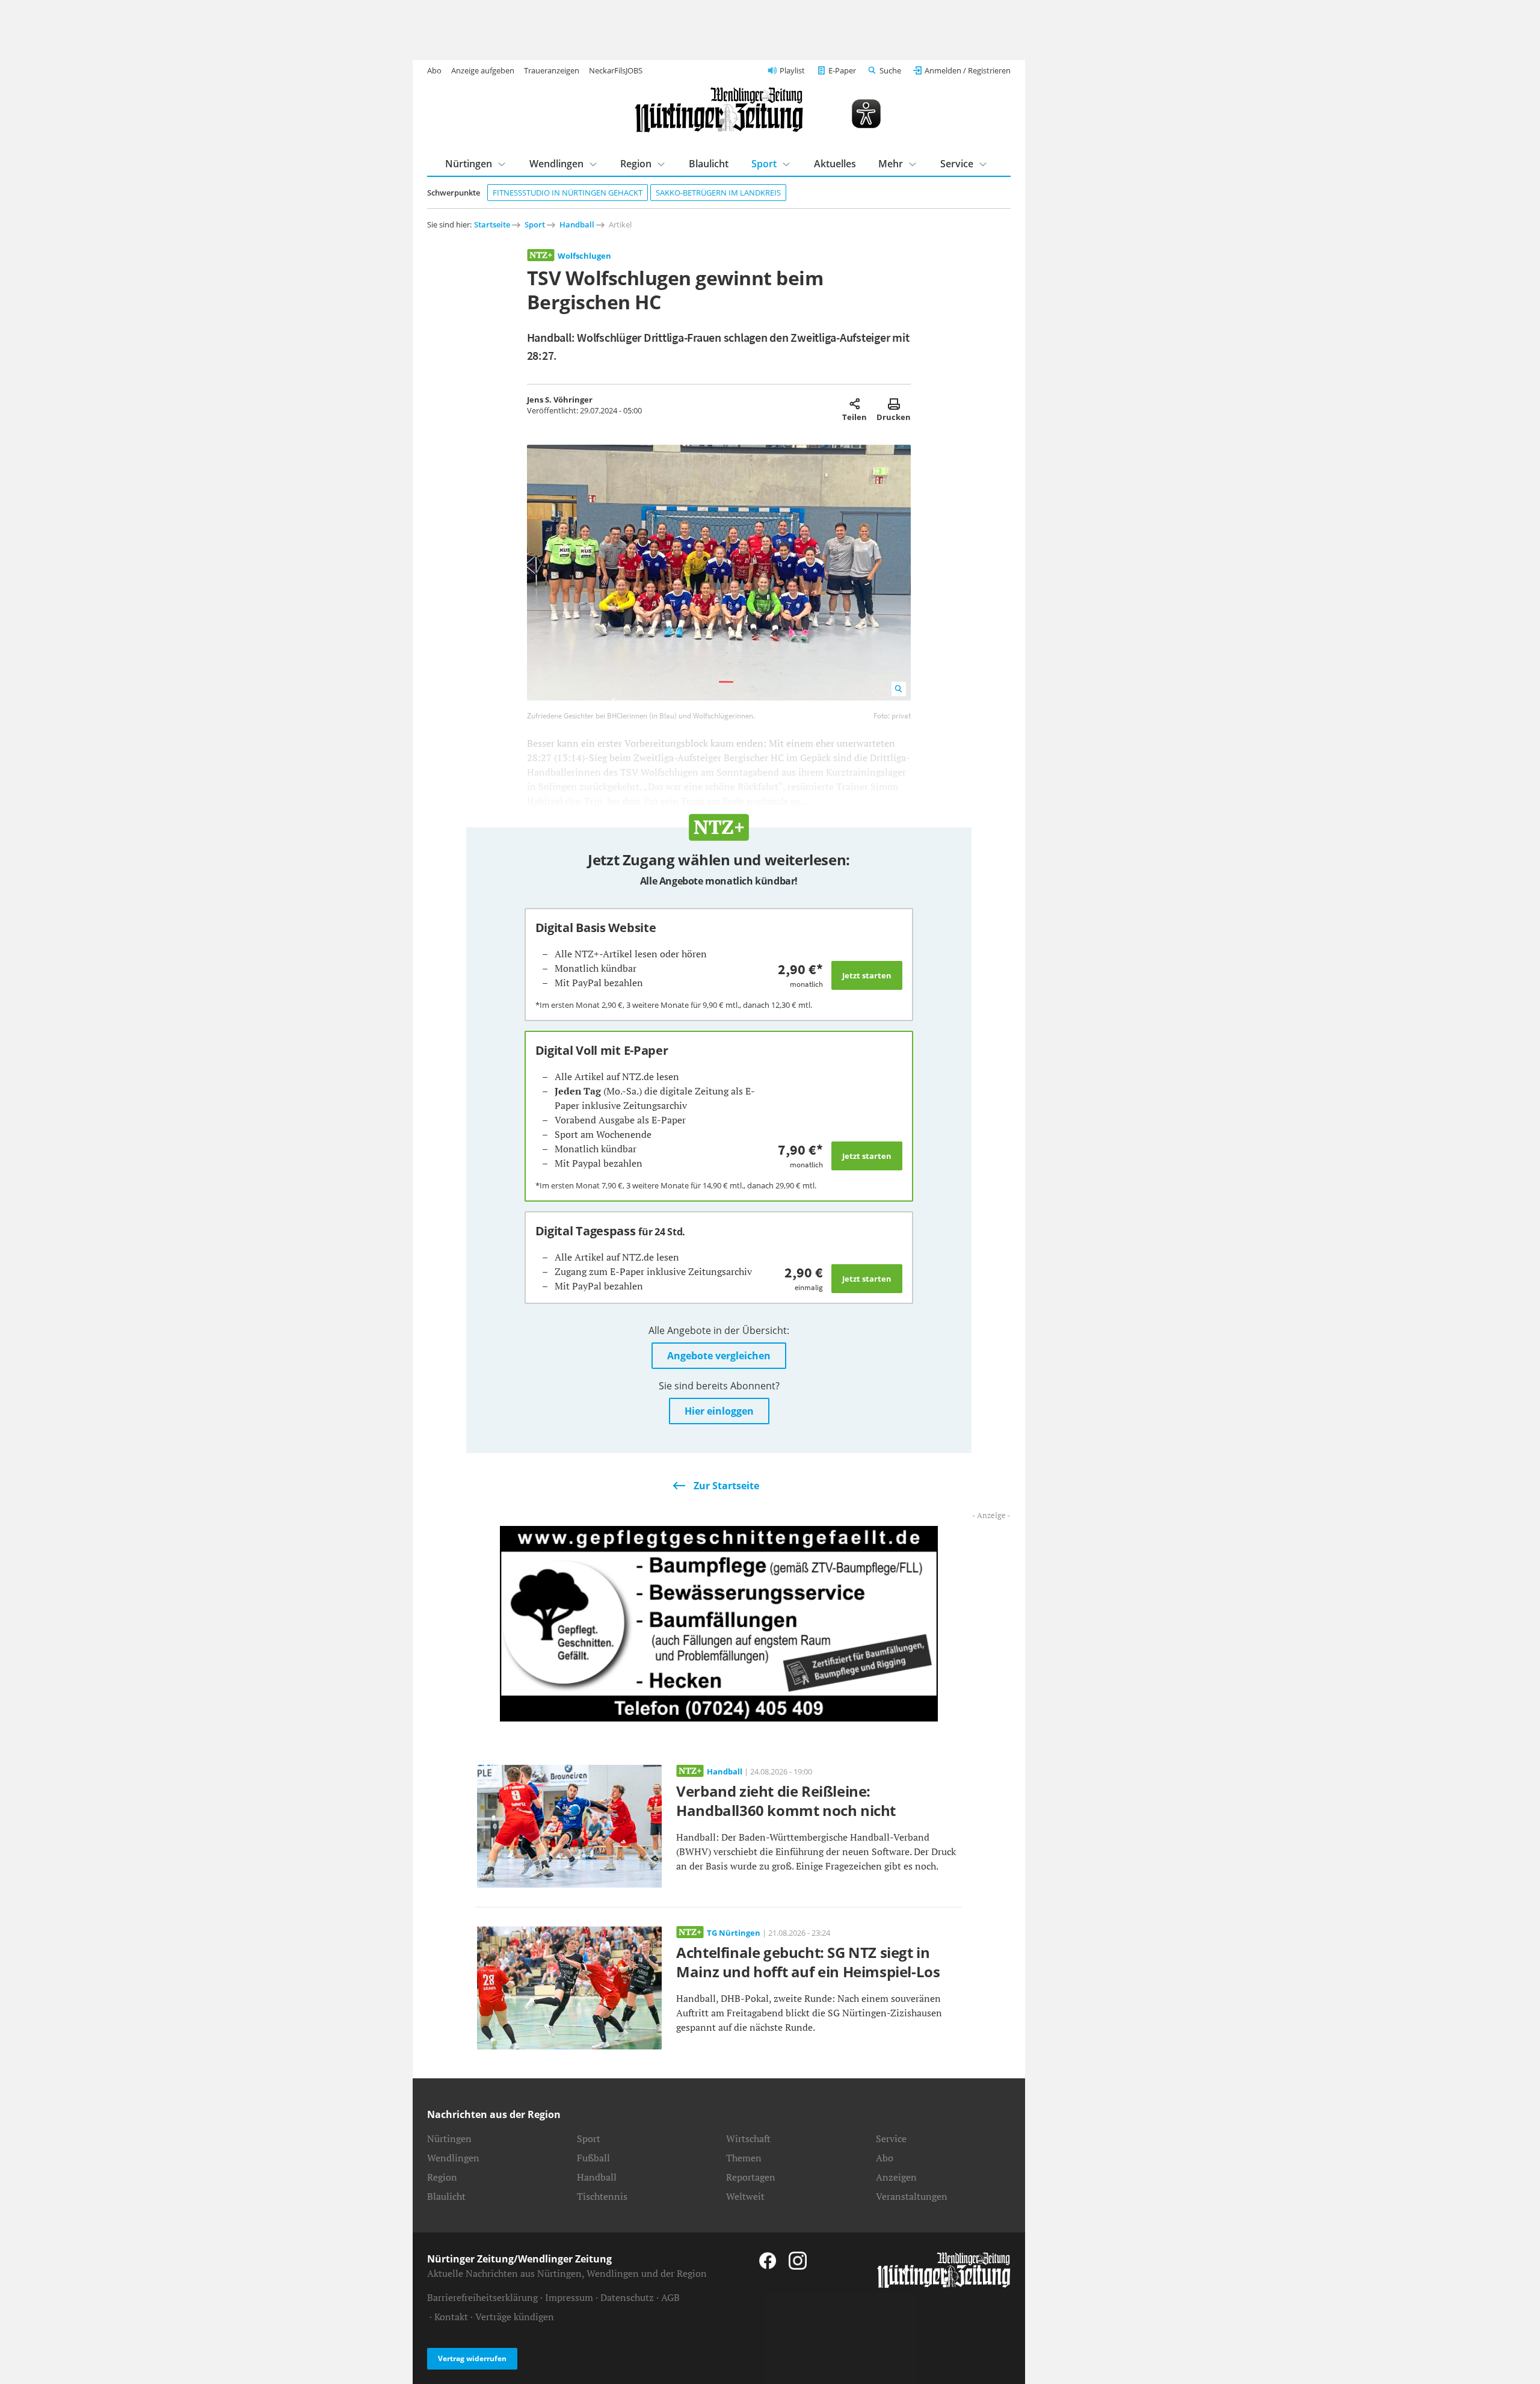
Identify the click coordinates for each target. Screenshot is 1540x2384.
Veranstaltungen (912, 2196)
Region (636, 164)
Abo (434, 70)
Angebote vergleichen (719, 1356)
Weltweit (745, 2196)
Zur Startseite (726, 1486)
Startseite (492, 224)
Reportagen (751, 2177)
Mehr (891, 164)
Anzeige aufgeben (483, 70)
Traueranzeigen (552, 70)
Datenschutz (627, 2297)
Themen (744, 2158)
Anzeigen (896, 2177)
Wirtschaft (748, 2138)
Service (957, 164)
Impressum (569, 2297)
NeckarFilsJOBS (616, 70)
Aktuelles (835, 164)
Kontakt (451, 2317)
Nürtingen (469, 164)
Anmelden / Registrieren (968, 70)
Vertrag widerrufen (472, 2358)
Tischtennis (602, 2196)
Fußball (593, 2158)
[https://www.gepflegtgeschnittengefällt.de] (719, 1623)
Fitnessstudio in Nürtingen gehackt (568, 193)
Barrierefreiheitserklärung (482, 2297)
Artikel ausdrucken (894, 404)
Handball (577, 224)
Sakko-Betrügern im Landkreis (718, 193)
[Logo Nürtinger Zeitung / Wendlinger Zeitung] (719, 110)
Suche (890, 70)
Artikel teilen (855, 404)
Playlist (792, 70)
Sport (764, 164)
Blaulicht (709, 164)
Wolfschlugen (584, 256)
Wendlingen (556, 164)
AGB (670, 2297)
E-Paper (842, 70)
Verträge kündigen (515, 2317)
